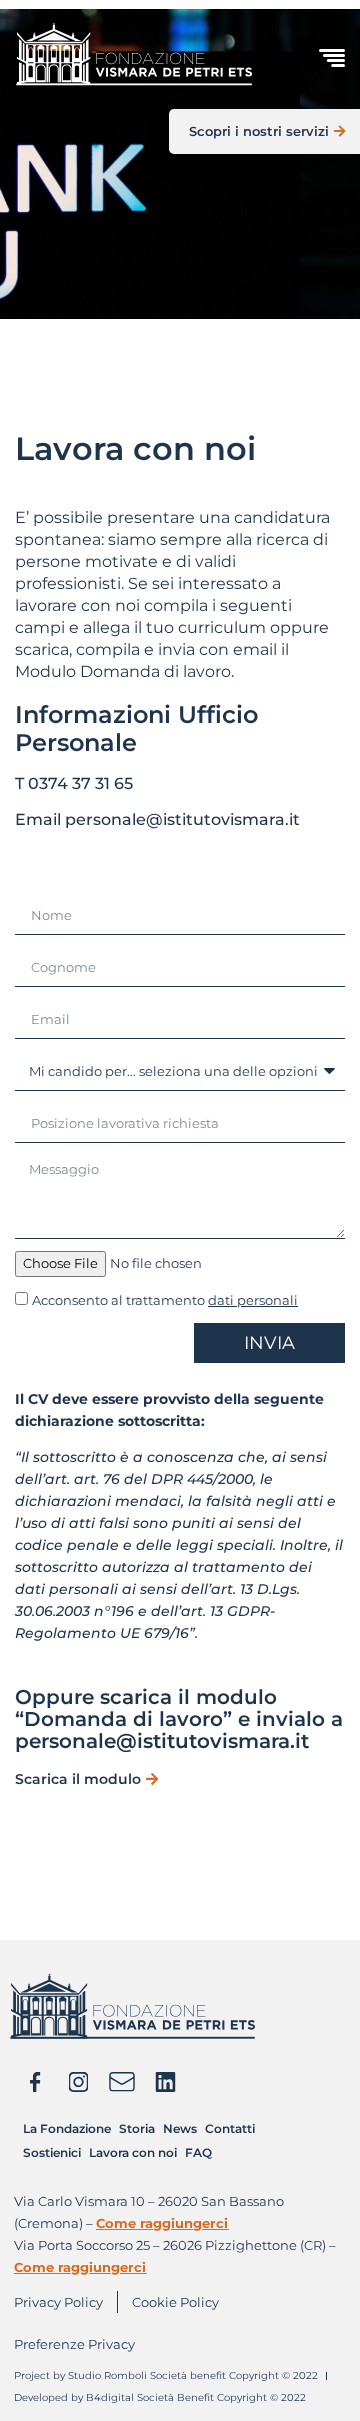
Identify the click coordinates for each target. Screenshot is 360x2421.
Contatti (230, 2128)
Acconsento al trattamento (165, 1300)
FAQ (198, 2152)
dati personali (253, 1300)
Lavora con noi (133, 2152)
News (180, 2128)
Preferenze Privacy (74, 2344)
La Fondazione (67, 2128)
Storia (137, 2128)
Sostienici (52, 2152)
